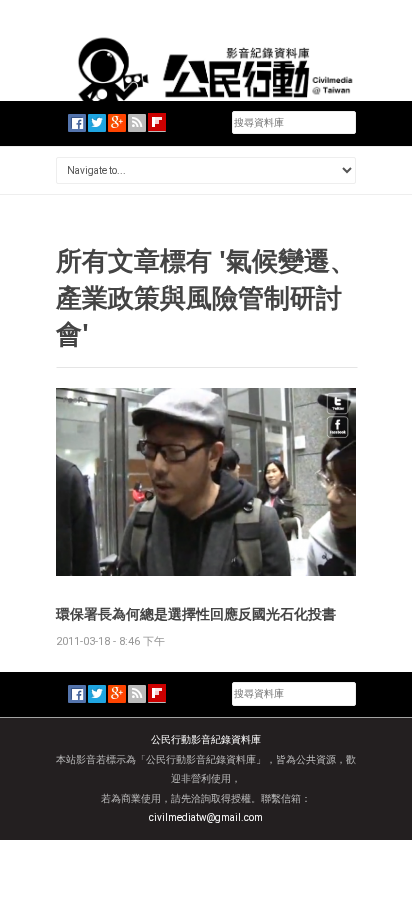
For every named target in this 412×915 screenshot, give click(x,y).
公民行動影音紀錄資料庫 (206, 739)
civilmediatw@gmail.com (206, 817)
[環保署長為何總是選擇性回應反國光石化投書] (206, 481)
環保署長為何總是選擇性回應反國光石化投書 (196, 613)
